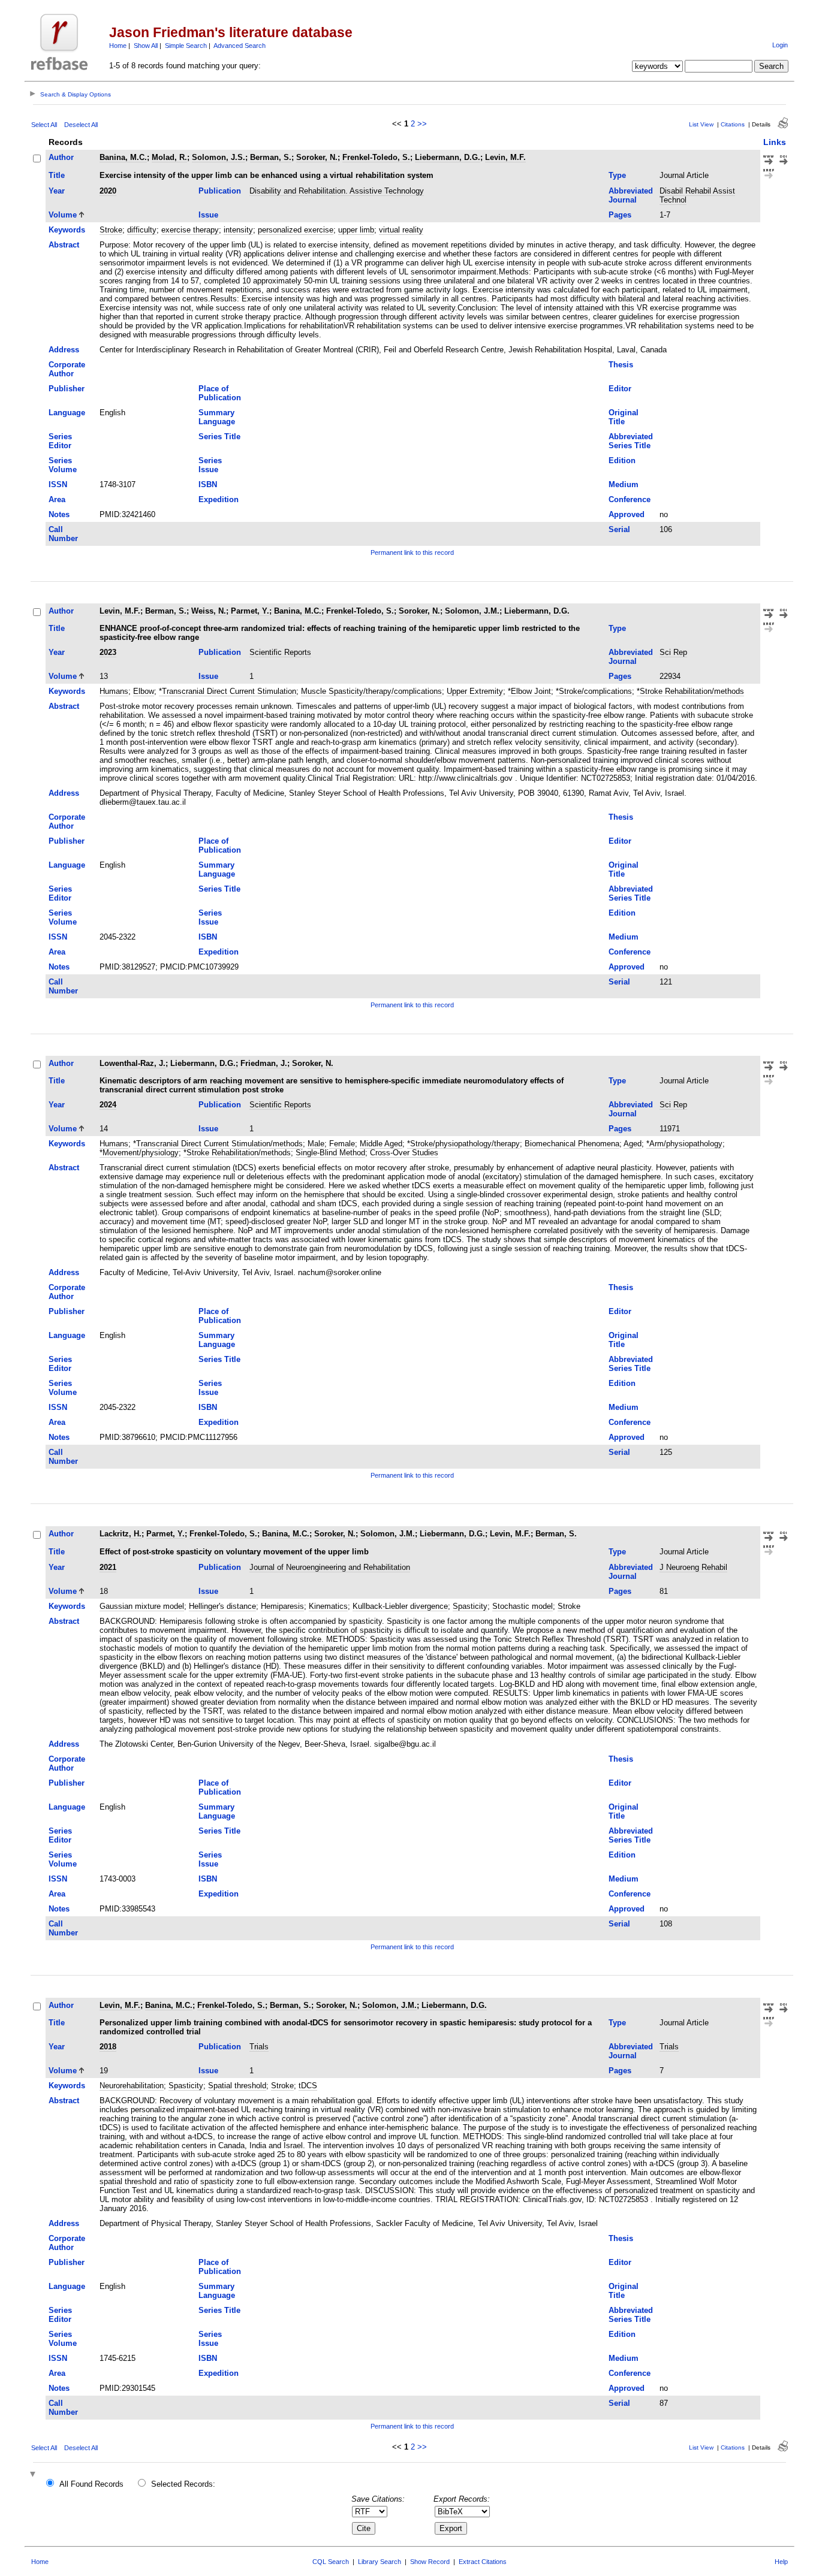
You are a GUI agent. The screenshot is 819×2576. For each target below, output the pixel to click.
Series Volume (63, 465)
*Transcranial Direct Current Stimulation (228, 691)
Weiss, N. (209, 611)
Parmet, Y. (250, 611)
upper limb (356, 230)
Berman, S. (271, 157)
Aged (633, 1144)
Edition (622, 460)
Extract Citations (483, 2562)
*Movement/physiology (139, 1153)
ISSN (58, 484)
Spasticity (470, 1606)
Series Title (219, 437)
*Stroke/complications (594, 691)
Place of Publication (220, 393)
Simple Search (186, 46)
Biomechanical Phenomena (572, 1144)
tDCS (308, 2086)
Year (57, 191)
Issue (208, 215)
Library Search (380, 2562)
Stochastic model (523, 1606)
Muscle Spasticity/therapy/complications (371, 691)
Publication (220, 191)
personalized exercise (296, 230)
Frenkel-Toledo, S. (376, 157)
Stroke (111, 230)
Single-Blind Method (330, 1153)
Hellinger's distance (222, 1606)
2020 (108, 191)
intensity (238, 230)
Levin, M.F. (505, 157)
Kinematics (328, 1606)
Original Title (624, 417)
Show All (146, 46)
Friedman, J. (264, 1063)
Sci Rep (673, 652)
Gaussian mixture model (142, 1606)
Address (64, 350)
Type (617, 175)
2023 (108, 652)
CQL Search (331, 2562)
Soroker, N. (317, 157)
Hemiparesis (282, 1606)
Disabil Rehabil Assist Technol (697, 195)
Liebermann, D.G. (448, 157)
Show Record (430, 2562)
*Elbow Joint (529, 691)
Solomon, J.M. (472, 611)
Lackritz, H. (121, 1534)
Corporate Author (67, 369)
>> (422, 124)
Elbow (144, 691)
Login (780, 45)
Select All (44, 125)
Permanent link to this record (412, 552)
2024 (108, 1105)
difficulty (142, 230)
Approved (627, 514)
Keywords (67, 230)
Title (57, 175)
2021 (108, 1567)
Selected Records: (183, 2484)
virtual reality (401, 230)
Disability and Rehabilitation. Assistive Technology (337, 191)
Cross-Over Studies (404, 1153)
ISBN (208, 484)
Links (775, 142)
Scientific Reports (280, 652)
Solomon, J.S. (219, 157)
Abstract (64, 245)
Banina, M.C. (123, 157)
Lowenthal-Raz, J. (133, 1063)
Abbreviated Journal (631, 195)
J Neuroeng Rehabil (693, 1567)
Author (61, 157)
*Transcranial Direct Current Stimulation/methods (218, 1144)
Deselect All (81, 125)
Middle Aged (381, 1144)
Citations (733, 124)
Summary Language (217, 417)
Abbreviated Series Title (631, 441)
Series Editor (60, 441)
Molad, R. (169, 157)
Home (118, 46)
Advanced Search (240, 46)
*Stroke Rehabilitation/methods (690, 691)
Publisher (67, 389)
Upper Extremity (475, 691)
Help (781, 2562)
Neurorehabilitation (132, 2086)
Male (316, 1144)
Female (342, 1144)
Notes (59, 514)
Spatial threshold (237, 2086)
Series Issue (210, 465)
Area (57, 499)
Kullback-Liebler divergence (400, 1606)
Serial (619, 529)
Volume (63, 215)
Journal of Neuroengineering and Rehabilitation (330, 1567)
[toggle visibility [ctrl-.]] (34, 2475)
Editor (620, 389)
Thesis (621, 365)
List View (701, 124)
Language (67, 413)
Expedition (219, 499)
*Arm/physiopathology (684, 1144)
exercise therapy (190, 230)
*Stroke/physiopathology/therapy (463, 1144)
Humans (114, 691)
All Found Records (91, 2484)
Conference (630, 499)
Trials (259, 2047)
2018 (108, 2047)
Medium (624, 484)
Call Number (63, 534)
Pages (620, 215)
